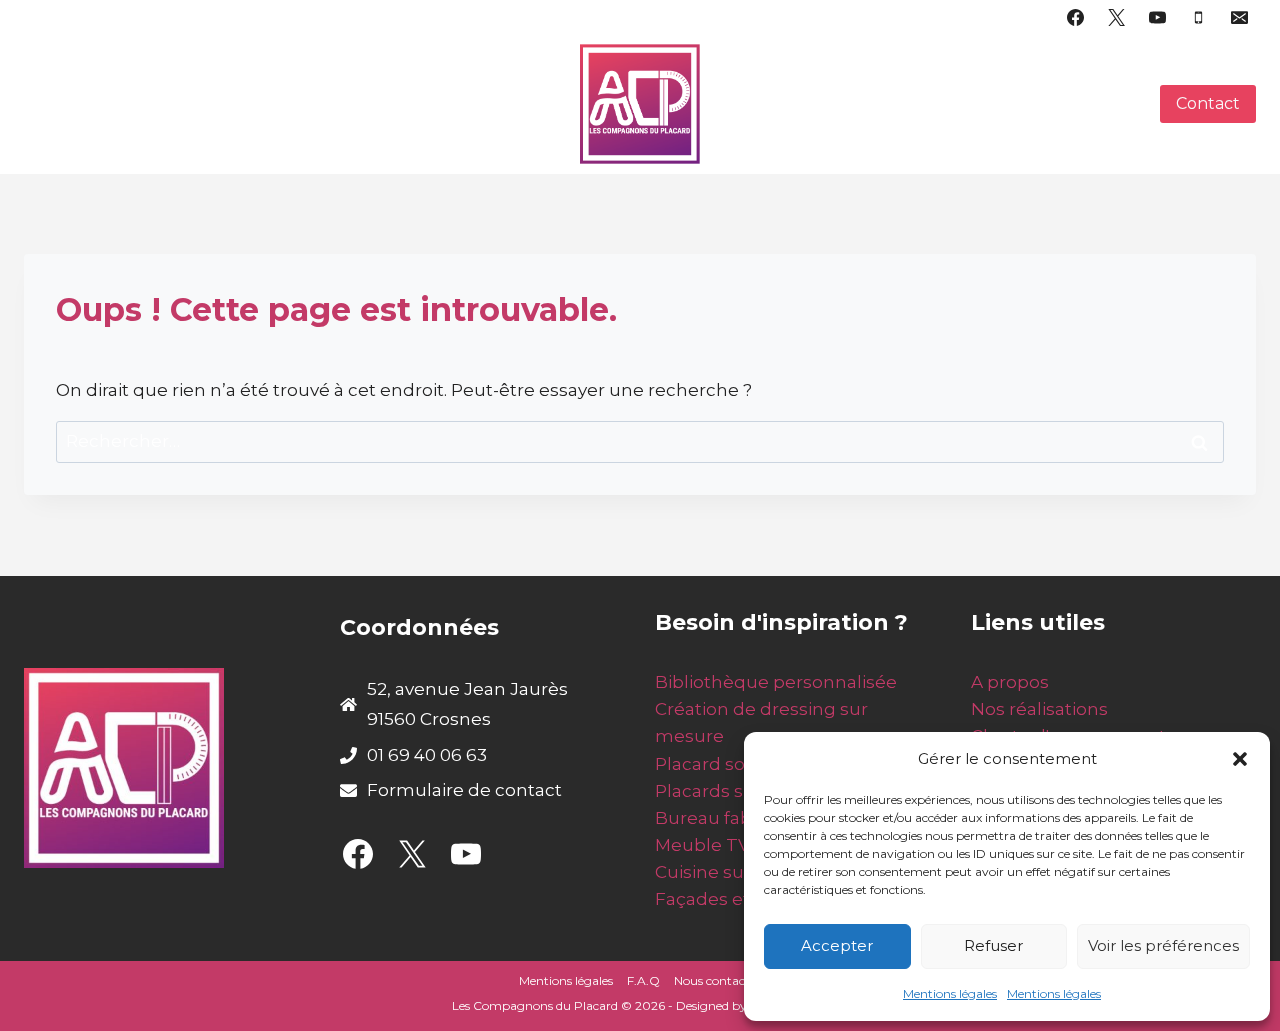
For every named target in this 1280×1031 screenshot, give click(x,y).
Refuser (993, 945)
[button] (1240, 759)
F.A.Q (643, 980)
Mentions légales (950, 993)
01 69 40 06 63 (427, 755)
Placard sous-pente (740, 764)
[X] (1117, 17)
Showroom (923, 104)
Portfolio (292, 123)
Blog (1119, 104)
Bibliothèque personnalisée (776, 682)
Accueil (118, 84)
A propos (1010, 682)
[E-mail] (1239, 17)
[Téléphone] (1198, 17)
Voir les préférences (1163, 945)
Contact (1208, 103)
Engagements (793, 104)
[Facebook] (1076, 17)
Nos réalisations (1039, 709)
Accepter (837, 945)
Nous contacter (717, 980)
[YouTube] (1157, 17)
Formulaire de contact (464, 790)
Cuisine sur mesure (739, 872)
